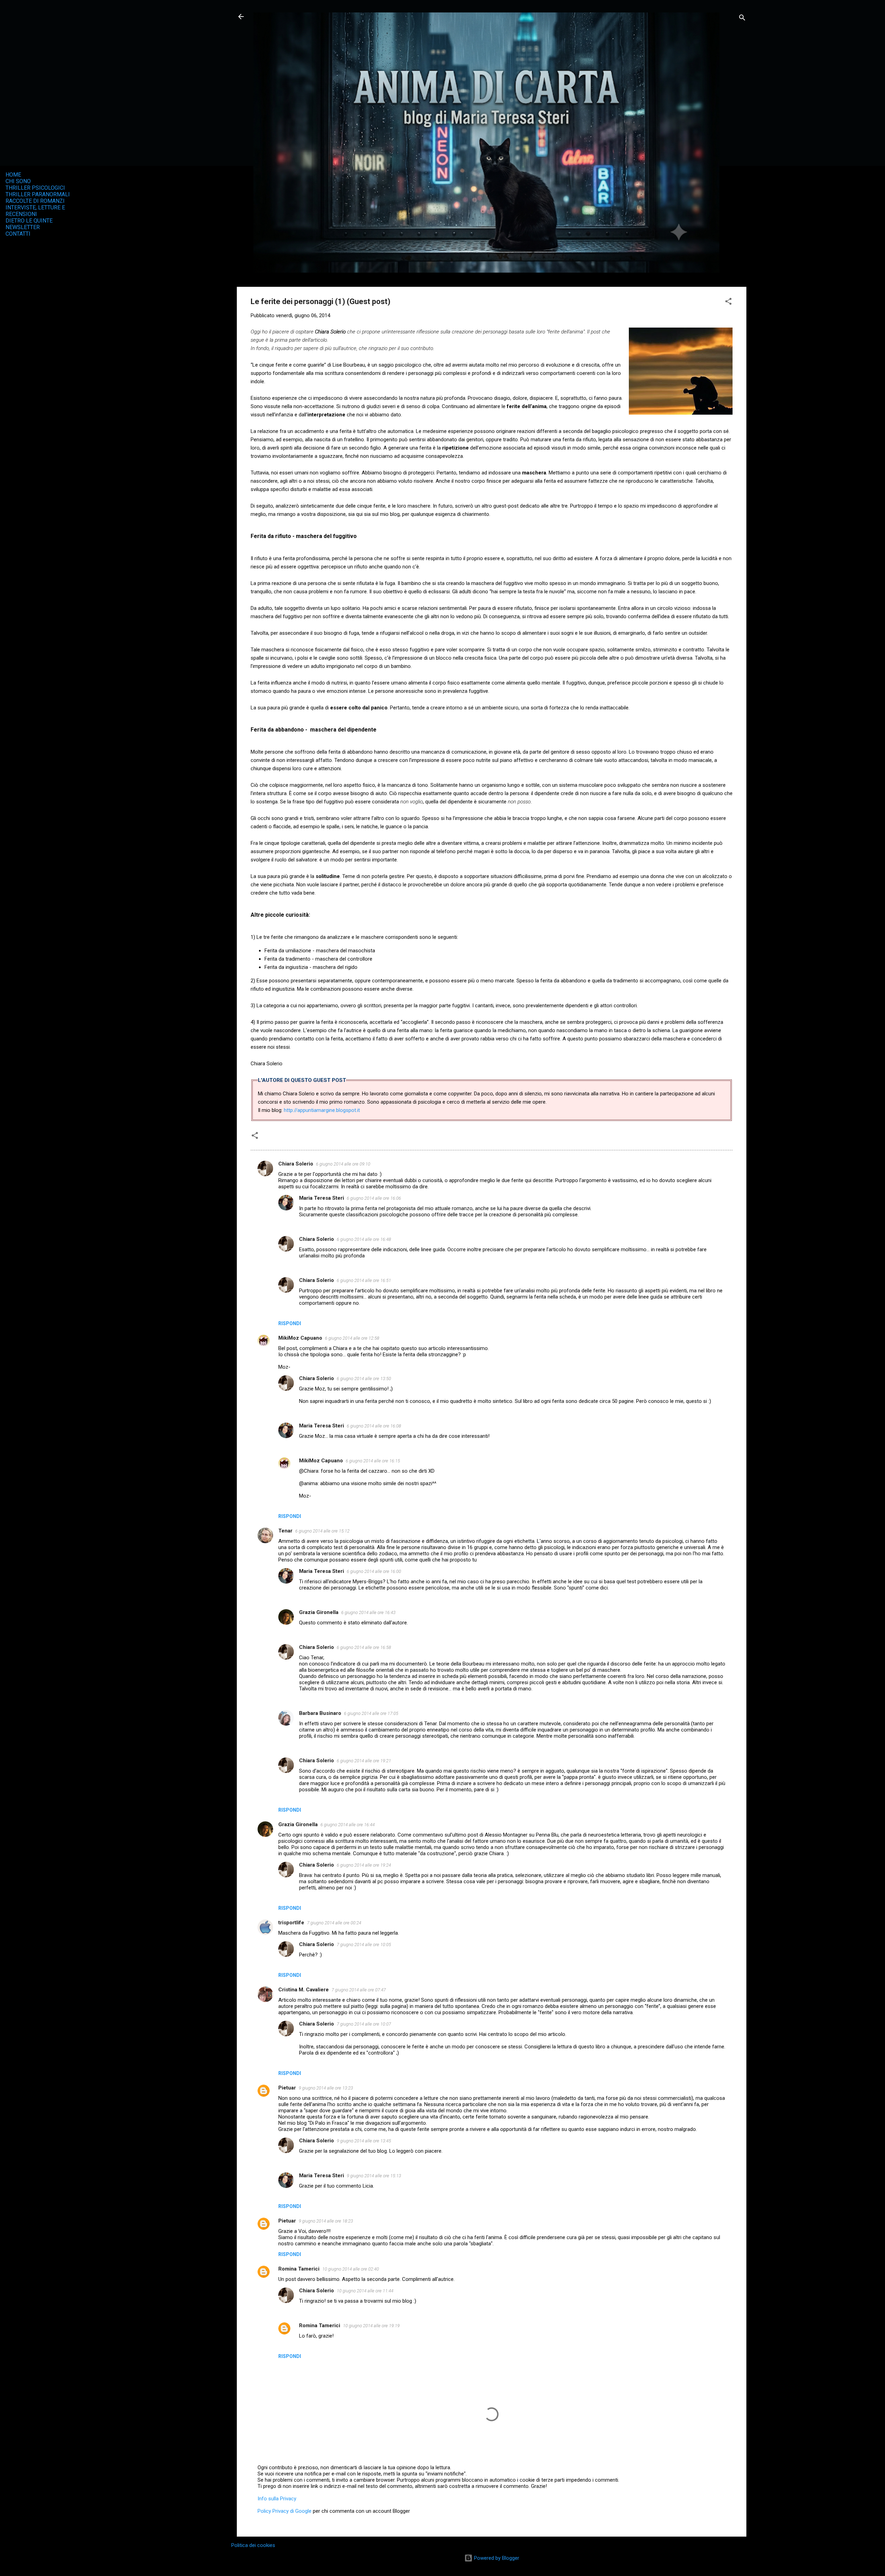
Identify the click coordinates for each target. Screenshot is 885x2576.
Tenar (285, 1531)
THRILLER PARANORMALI (38, 194)
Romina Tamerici (299, 2269)
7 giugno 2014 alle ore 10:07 (364, 2024)
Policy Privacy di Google (285, 2511)
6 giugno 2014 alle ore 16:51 (364, 1280)
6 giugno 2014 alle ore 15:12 (322, 1531)
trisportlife (291, 1923)
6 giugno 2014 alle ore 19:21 (364, 1761)
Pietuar (287, 2088)
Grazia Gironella (319, 1612)
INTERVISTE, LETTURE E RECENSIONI (35, 211)
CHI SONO (18, 181)
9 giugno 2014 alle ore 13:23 (326, 2088)
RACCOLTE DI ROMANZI (35, 201)
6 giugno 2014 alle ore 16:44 (348, 1825)
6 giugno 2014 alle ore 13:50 (364, 1379)
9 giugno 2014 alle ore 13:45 (364, 2141)
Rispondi (290, 1323)
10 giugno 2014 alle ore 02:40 (351, 2269)
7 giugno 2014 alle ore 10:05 (364, 1945)
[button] (728, 303)
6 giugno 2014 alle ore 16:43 (368, 1612)
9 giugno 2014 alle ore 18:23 (326, 2221)
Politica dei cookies (253, 2545)
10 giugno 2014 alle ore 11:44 (365, 2291)
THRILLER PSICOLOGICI (35, 188)
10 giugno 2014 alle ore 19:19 (371, 2326)
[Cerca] (742, 19)
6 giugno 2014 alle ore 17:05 (371, 1713)
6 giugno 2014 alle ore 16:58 (364, 1647)
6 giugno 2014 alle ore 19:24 (364, 1865)
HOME (13, 175)
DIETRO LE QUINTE (29, 221)
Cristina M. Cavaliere (304, 1990)
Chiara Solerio (296, 1164)
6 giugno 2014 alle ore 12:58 (352, 1338)
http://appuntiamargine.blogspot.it (322, 1110)
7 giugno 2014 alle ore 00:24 (334, 1923)
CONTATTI (18, 234)
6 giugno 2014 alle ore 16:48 (364, 1239)
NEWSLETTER (23, 227)
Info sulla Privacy (277, 2499)
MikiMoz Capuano (300, 1338)
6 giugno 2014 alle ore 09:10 (343, 1164)
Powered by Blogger (496, 2558)
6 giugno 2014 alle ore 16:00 (374, 1571)
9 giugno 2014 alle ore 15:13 (374, 2176)
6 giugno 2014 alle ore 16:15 (373, 1461)
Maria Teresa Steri (322, 1198)
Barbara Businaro (320, 1713)
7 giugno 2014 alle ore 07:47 (359, 1990)
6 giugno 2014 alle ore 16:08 (374, 1426)
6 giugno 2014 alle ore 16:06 (374, 1198)
